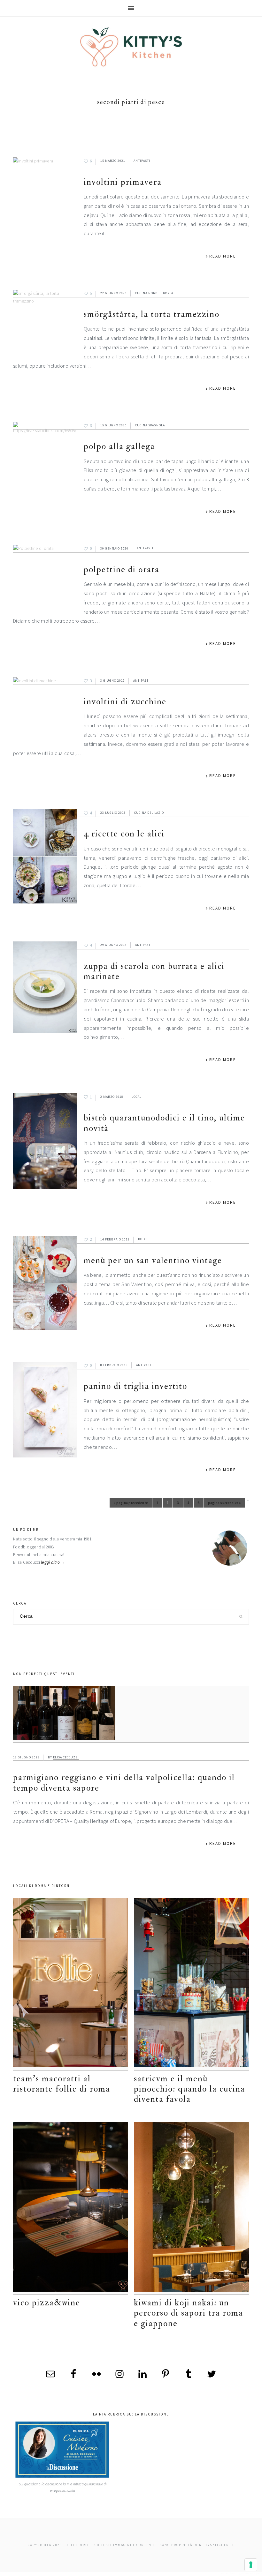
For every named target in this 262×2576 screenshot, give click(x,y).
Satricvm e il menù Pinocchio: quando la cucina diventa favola (189, 2089)
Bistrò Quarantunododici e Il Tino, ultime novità (164, 1123)
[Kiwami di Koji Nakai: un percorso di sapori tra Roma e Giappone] (191, 2208)
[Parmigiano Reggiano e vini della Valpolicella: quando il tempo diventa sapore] (131, 1714)
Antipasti (142, 161)
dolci (143, 1239)
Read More (223, 256)
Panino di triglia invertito (135, 1386)
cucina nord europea (154, 293)
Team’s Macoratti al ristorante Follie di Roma (62, 2084)
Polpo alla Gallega (119, 446)
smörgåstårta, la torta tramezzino (152, 314)
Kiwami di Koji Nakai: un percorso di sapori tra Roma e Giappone (189, 2313)
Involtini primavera (123, 182)
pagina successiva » (225, 1504)
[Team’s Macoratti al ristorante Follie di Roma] (71, 1984)
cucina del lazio (149, 813)
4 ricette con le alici (124, 834)
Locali (137, 1097)
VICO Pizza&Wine (47, 2303)
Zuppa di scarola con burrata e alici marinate (154, 971)
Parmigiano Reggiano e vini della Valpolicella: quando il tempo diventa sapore (124, 1782)
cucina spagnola (150, 425)
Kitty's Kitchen (131, 47)
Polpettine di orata (122, 569)
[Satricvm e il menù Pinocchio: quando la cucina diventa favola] (191, 1984)
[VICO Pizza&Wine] (71, 2208)
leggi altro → (53, 1562)
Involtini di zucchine (125, 702)
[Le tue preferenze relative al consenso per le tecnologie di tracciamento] (251, 2565)
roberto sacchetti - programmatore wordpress (240, 2574)
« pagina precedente (131, 1504)
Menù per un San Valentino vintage (153, 1260)
